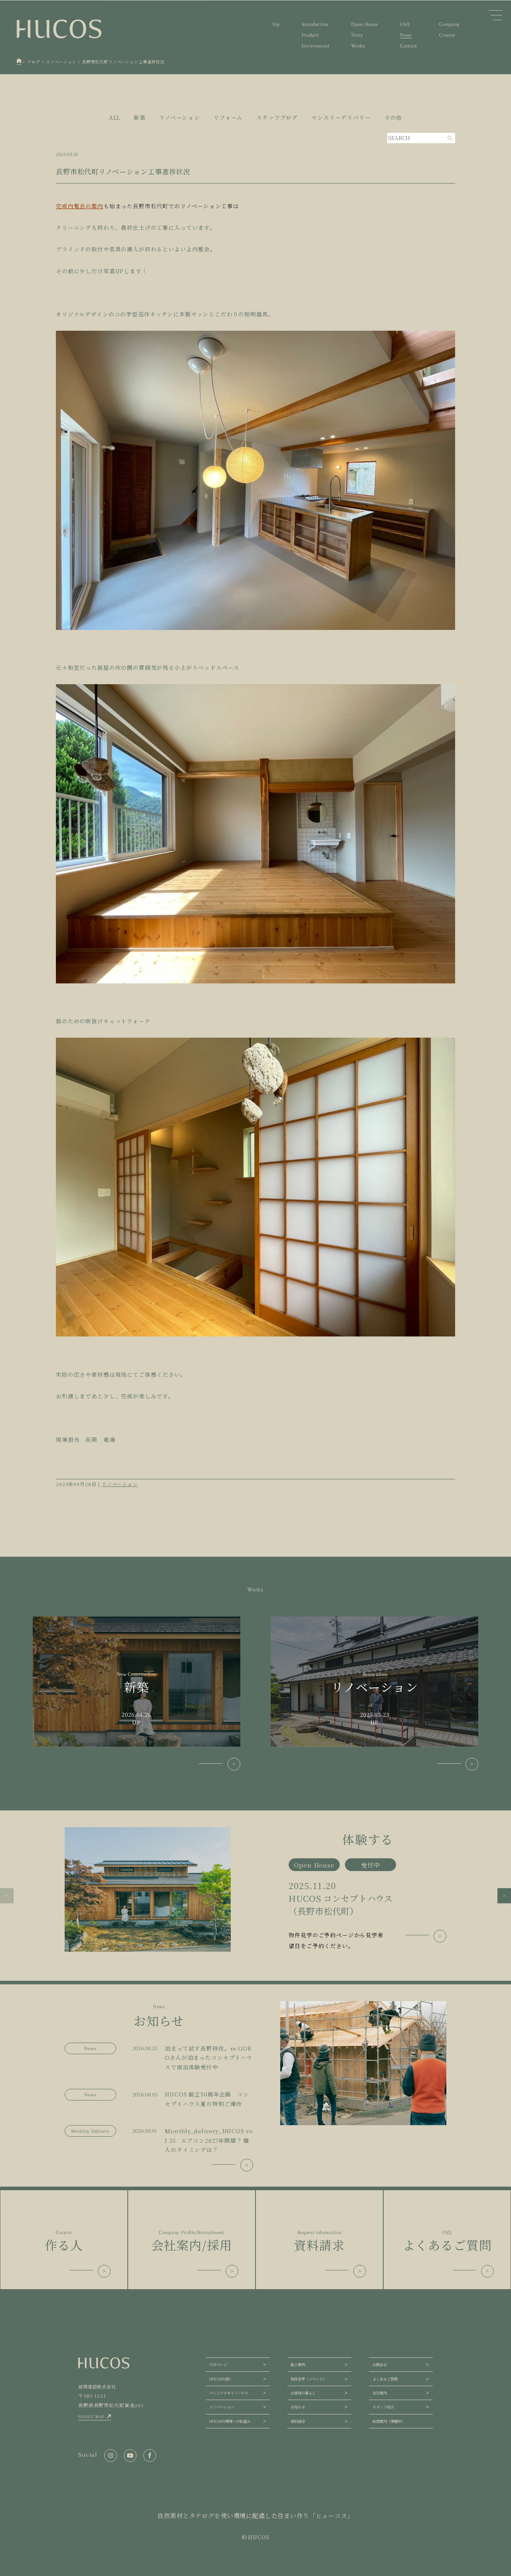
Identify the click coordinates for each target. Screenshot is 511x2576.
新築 (140, 117)
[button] (7, 1895)
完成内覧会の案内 (80, 206)
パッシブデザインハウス (229, 2393)
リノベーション (180, 117)
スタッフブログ (277, 117)
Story (357, 35)
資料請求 (298, 2421)
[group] (255, 1889)
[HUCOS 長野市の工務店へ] (19, 62)
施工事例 (298, 2365)
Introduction (315, 24)
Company (450, 24)
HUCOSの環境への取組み (230, 2421)
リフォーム (228, 117)
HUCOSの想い (221, 2379)
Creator (447, 35)
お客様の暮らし (303, 2393)
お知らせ (298, 2407)
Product (310, 35)
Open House (365, 24)
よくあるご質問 (385, 2379)
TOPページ (218, 2365)
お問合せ (380, 2365)
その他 (393, 117)
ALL (115, 117)
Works (358, 46)
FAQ (405, 24)
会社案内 (380, 2393)
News (406, 35)
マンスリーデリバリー (341, 117)
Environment (316, 46)
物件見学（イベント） (309, 2379)
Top (276, 24)
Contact (409, 46)
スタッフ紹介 (383, 2407)
